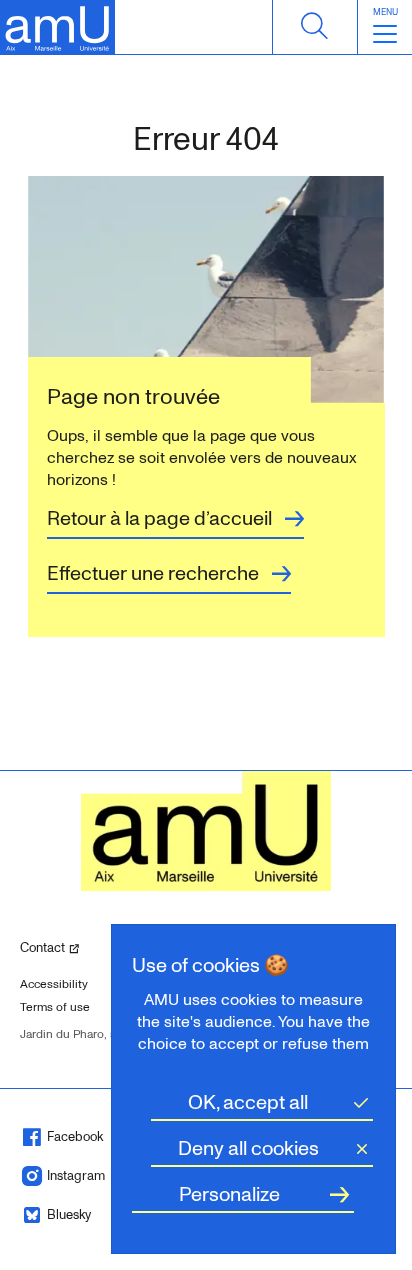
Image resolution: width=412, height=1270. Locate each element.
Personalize (229, 1195)
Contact (68, 947)
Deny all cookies (248, 1149)
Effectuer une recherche (153, 574)
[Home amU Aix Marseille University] (57, 27)
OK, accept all (248, 1103)
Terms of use (55, 1007)
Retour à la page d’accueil (159, 519)
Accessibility (54, 984)
